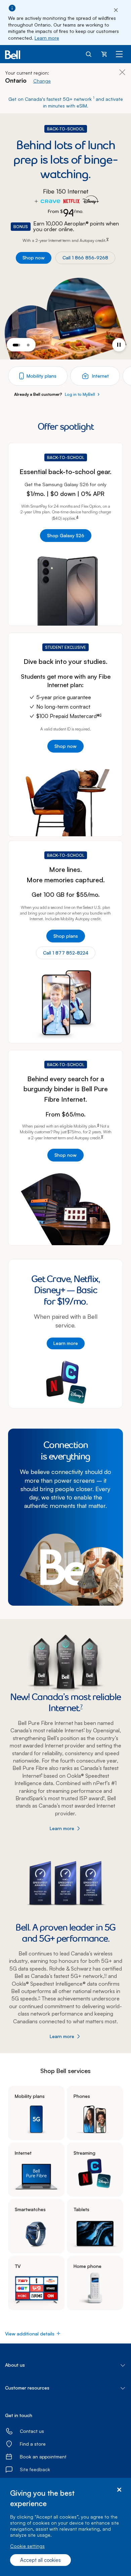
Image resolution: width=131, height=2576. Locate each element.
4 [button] (77, 517)
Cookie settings (27, 2546)
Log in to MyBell (80, 394)
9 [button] (104, 1797)
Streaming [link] (84, 2153)
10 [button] (105, 1975)
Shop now (34, 258)
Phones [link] (82, 2096)
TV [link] (18, 2266)
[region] (65, 2527)
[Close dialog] (119, 2490)
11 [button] (39, 1997)
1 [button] (94, 98)
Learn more (47, 38)
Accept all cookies (40, 2560)
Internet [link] (23, 2153)
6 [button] (98, 1125)
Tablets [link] (81, 2209)
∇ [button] (107, 239)
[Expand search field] (89, 54)
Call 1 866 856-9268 (85, 258)
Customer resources (27, 2388)
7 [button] (81, 1706)
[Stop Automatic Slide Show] (119, 345)
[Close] (116, 10)
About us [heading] (15, 2365)
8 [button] (42, 1774)
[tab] (16, 345)
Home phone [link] (88, 2266)
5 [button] (101, 715)
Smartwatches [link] (30, 2209)
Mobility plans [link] (30, 2096)
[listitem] (36, 2113)
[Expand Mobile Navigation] (119, 54)
